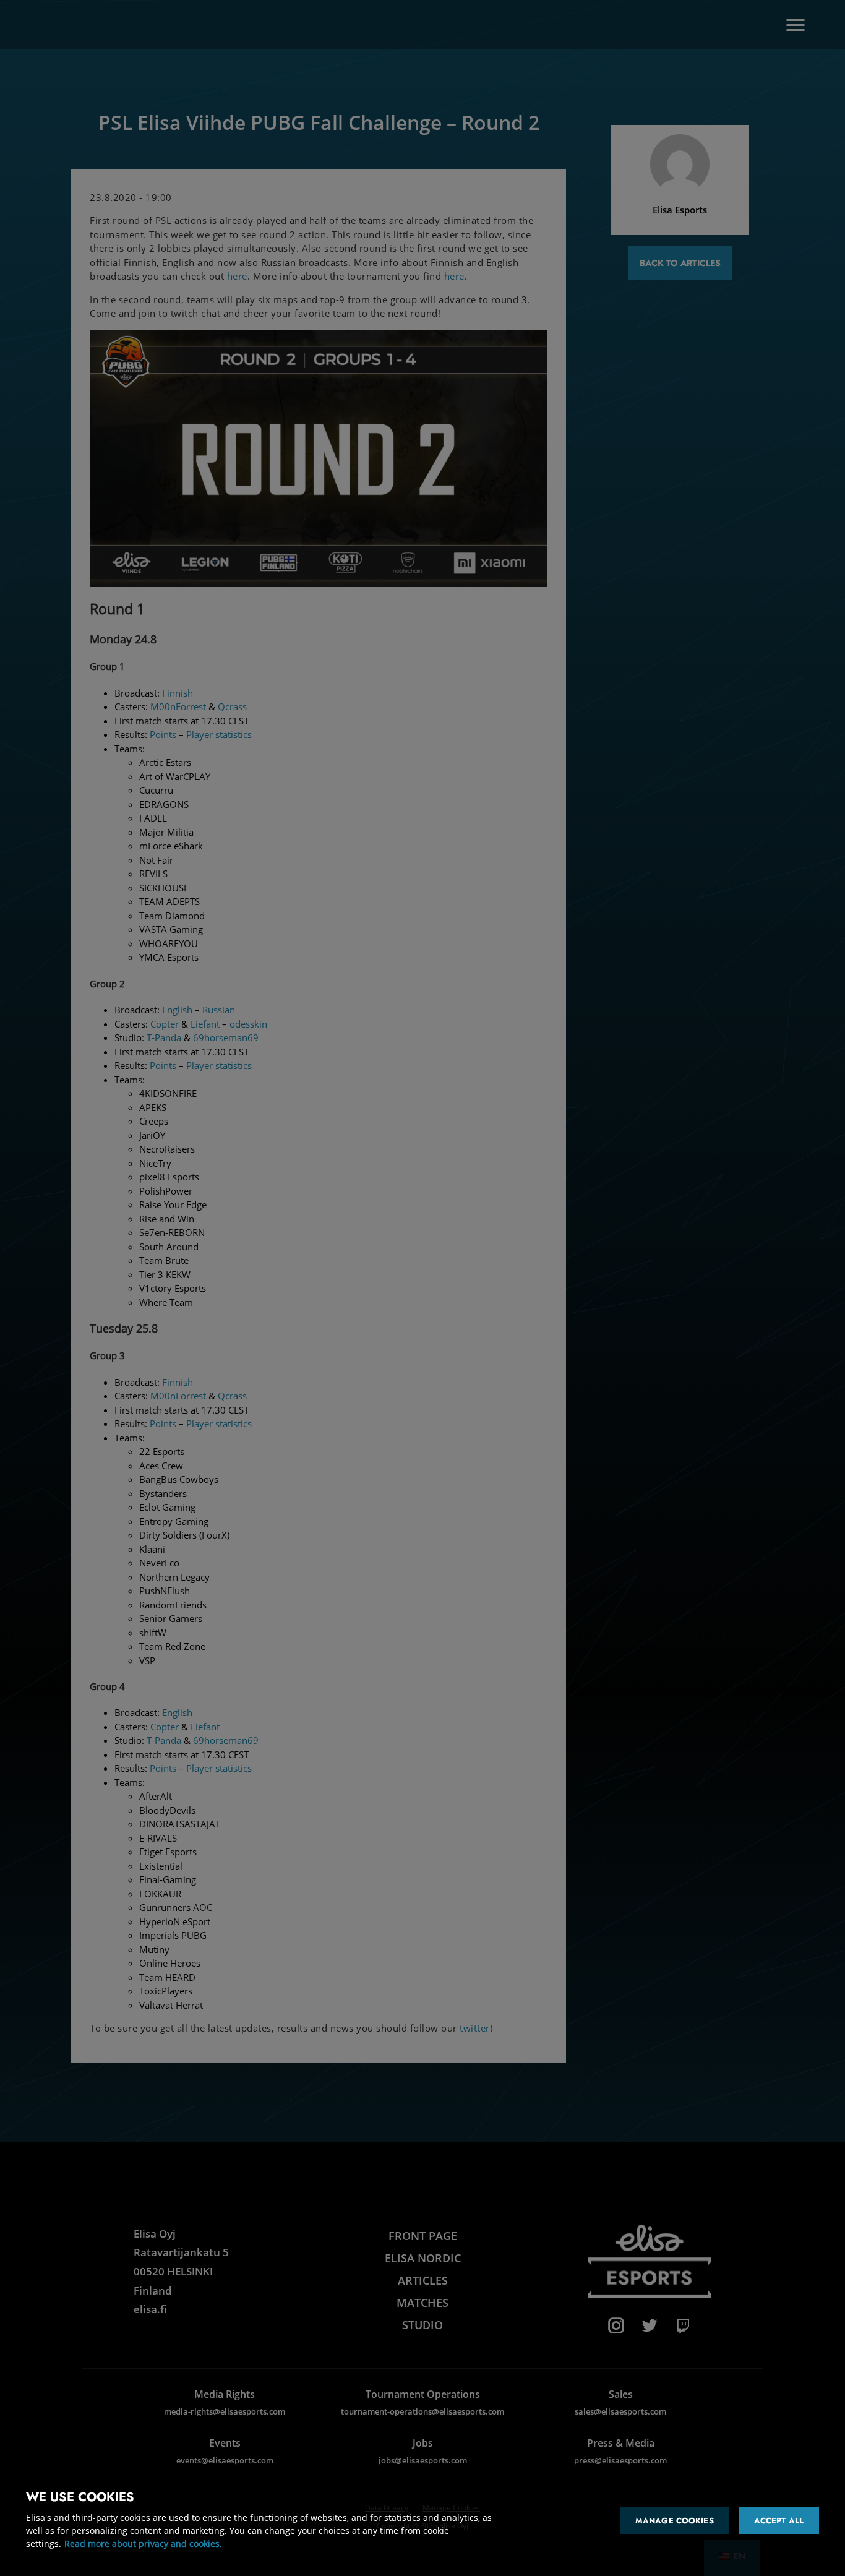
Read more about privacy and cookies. (143, 2544)
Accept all (779, 2521)
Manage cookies (675, 2521)
